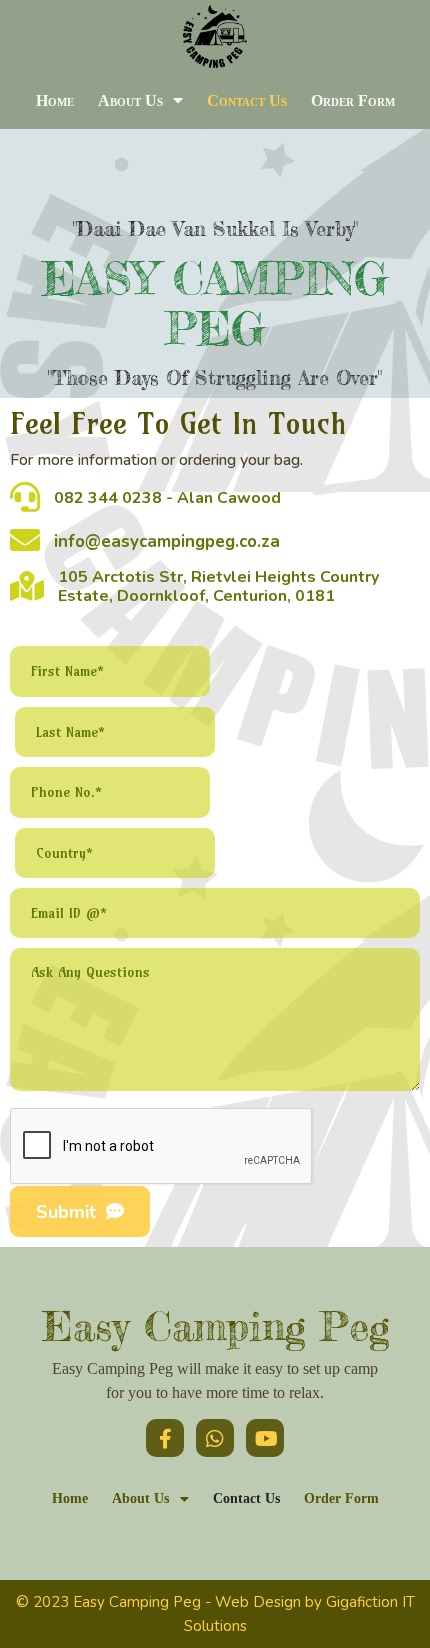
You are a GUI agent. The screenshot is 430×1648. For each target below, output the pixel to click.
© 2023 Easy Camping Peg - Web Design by (171, 1602)
